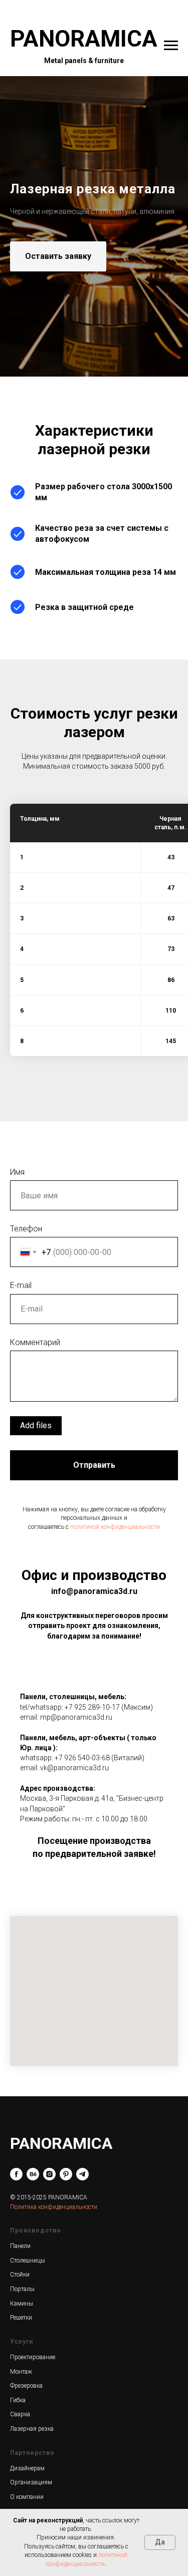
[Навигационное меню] (171, 46)
